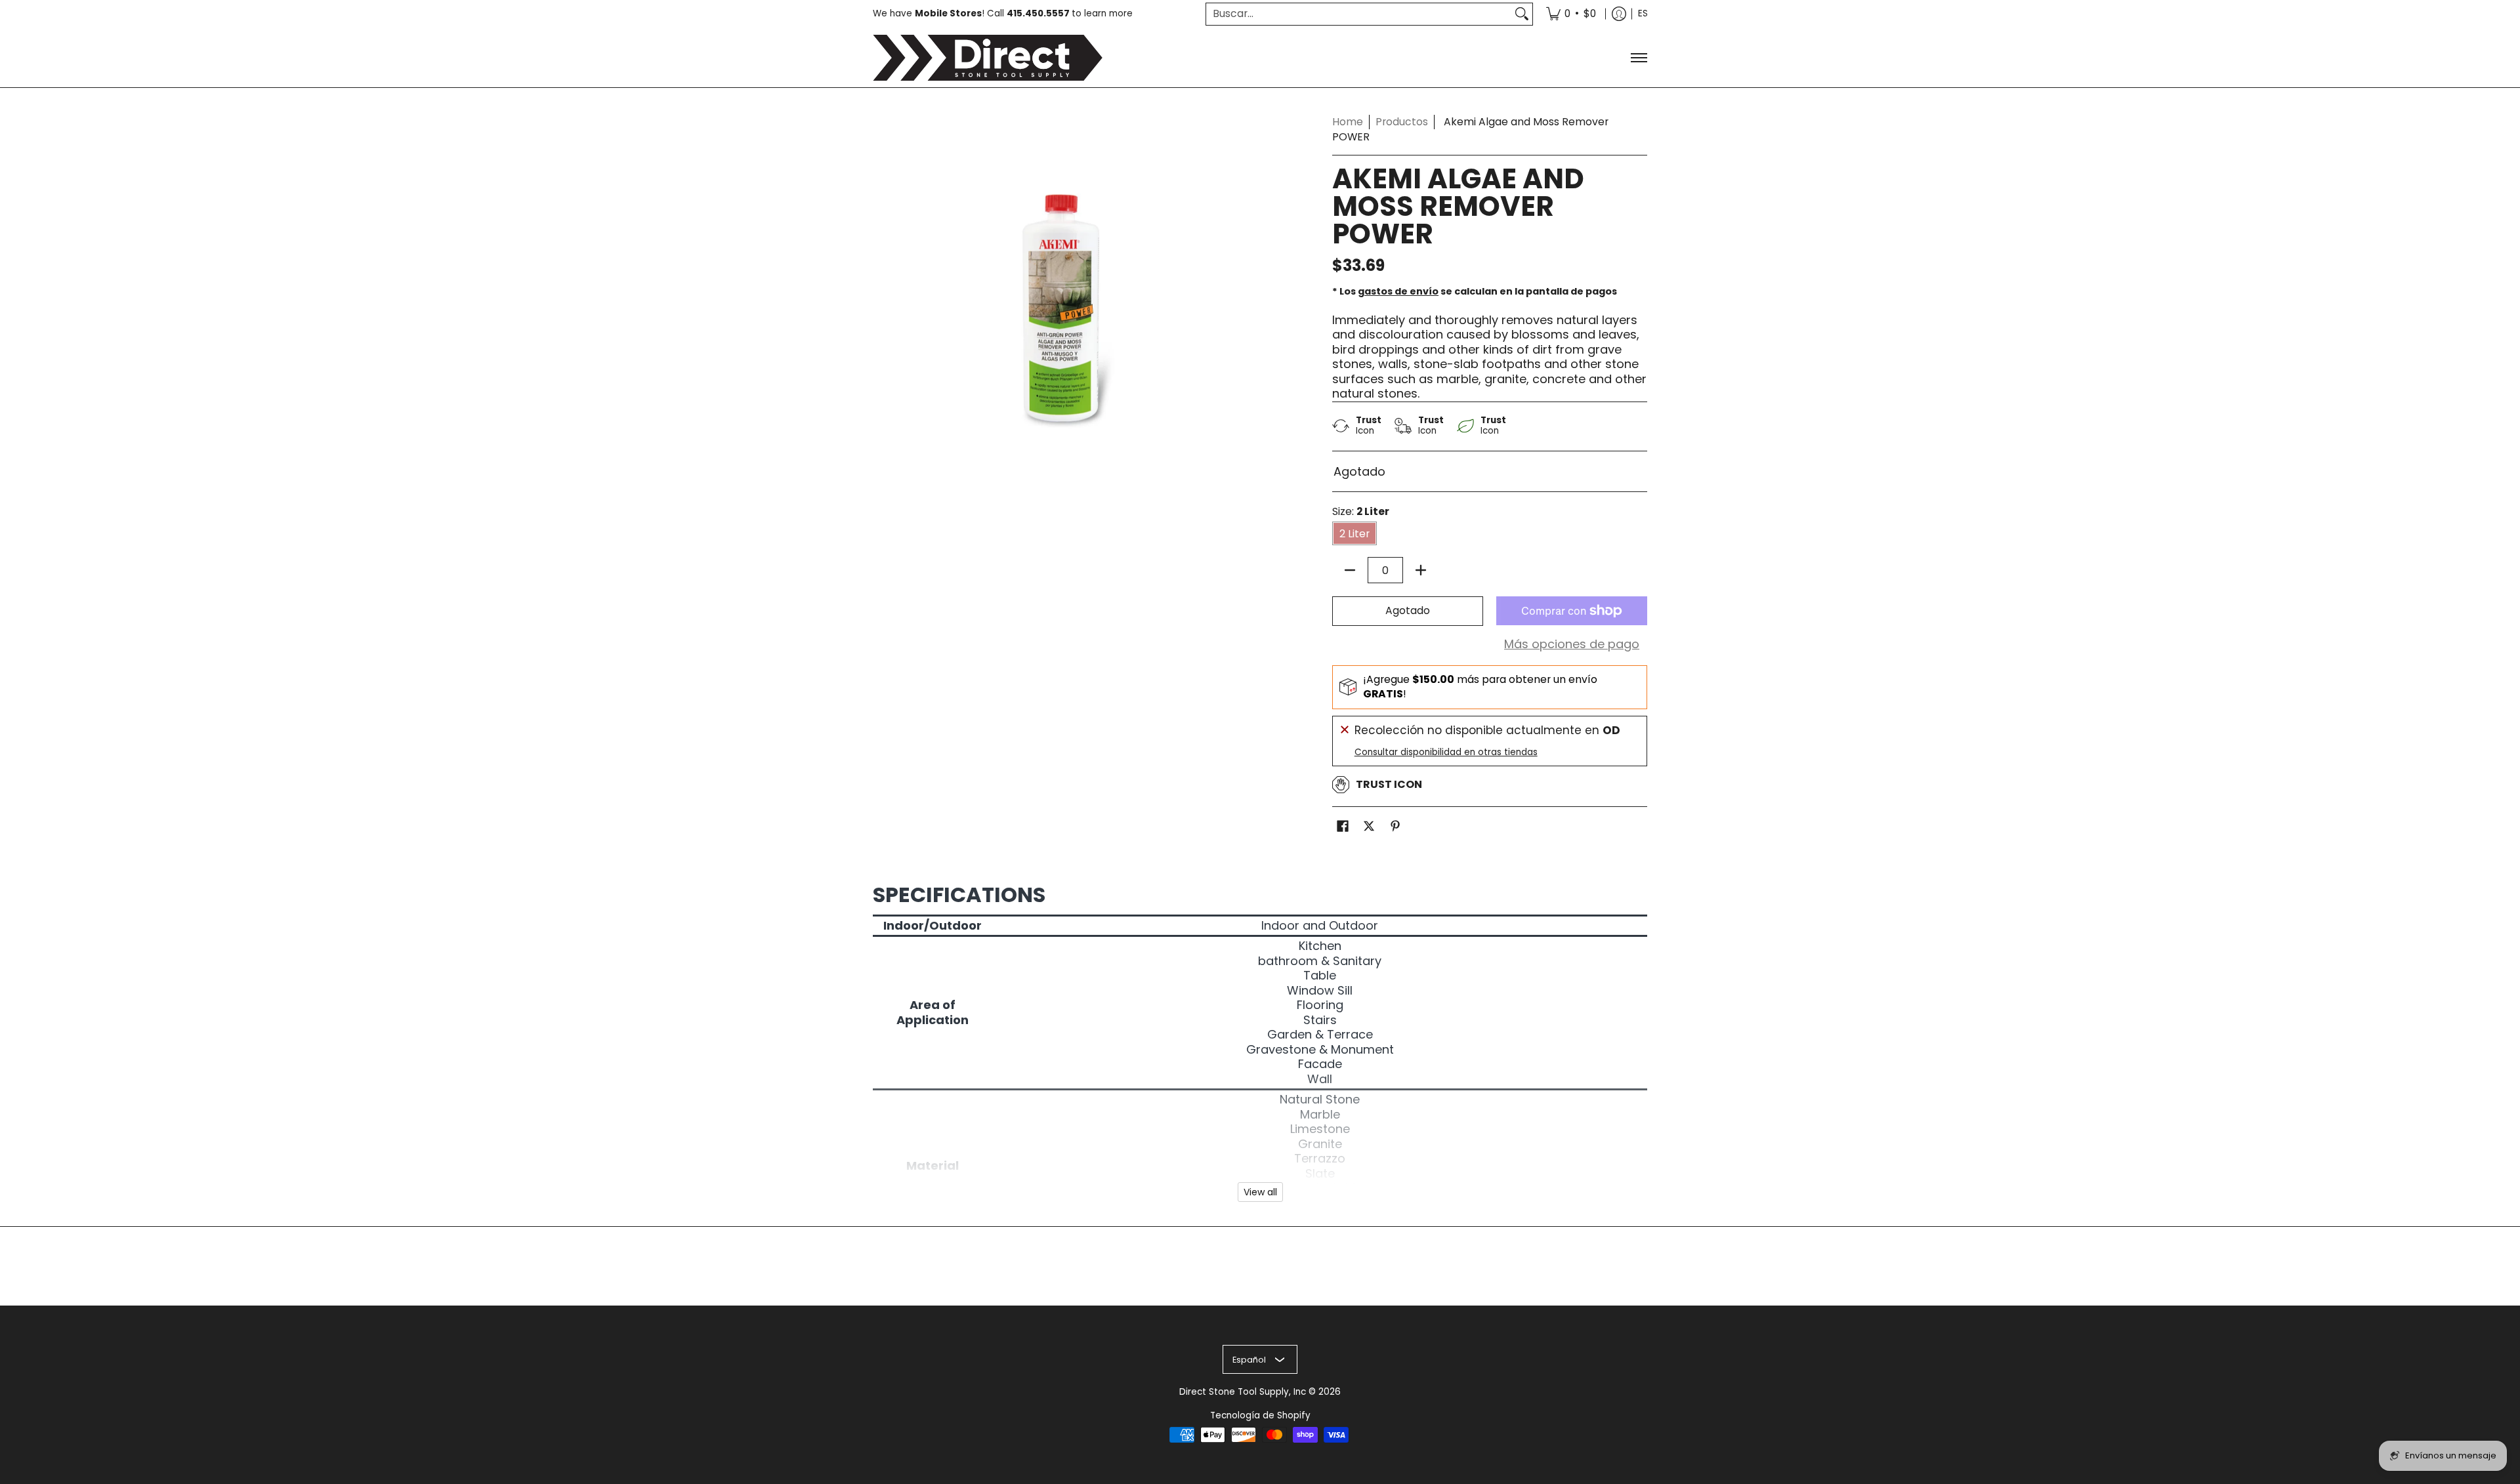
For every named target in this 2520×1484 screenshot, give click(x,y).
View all (1260, 1192)
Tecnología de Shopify (1260, 1415)
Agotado (1408, 610)
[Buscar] (1522, 14)
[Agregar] (1421, 570)
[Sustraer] (1350, 570)
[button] (1343, 827)
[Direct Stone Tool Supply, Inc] (988, 58)
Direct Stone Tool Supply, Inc (1243, 1392)
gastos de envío (1398, 291)
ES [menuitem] (1643, 13)
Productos (1402, 122)
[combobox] (1359, 14)
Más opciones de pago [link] (1572, 645)
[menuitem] (1571, 14)
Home (1348, 122)
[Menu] (1638, 58)
